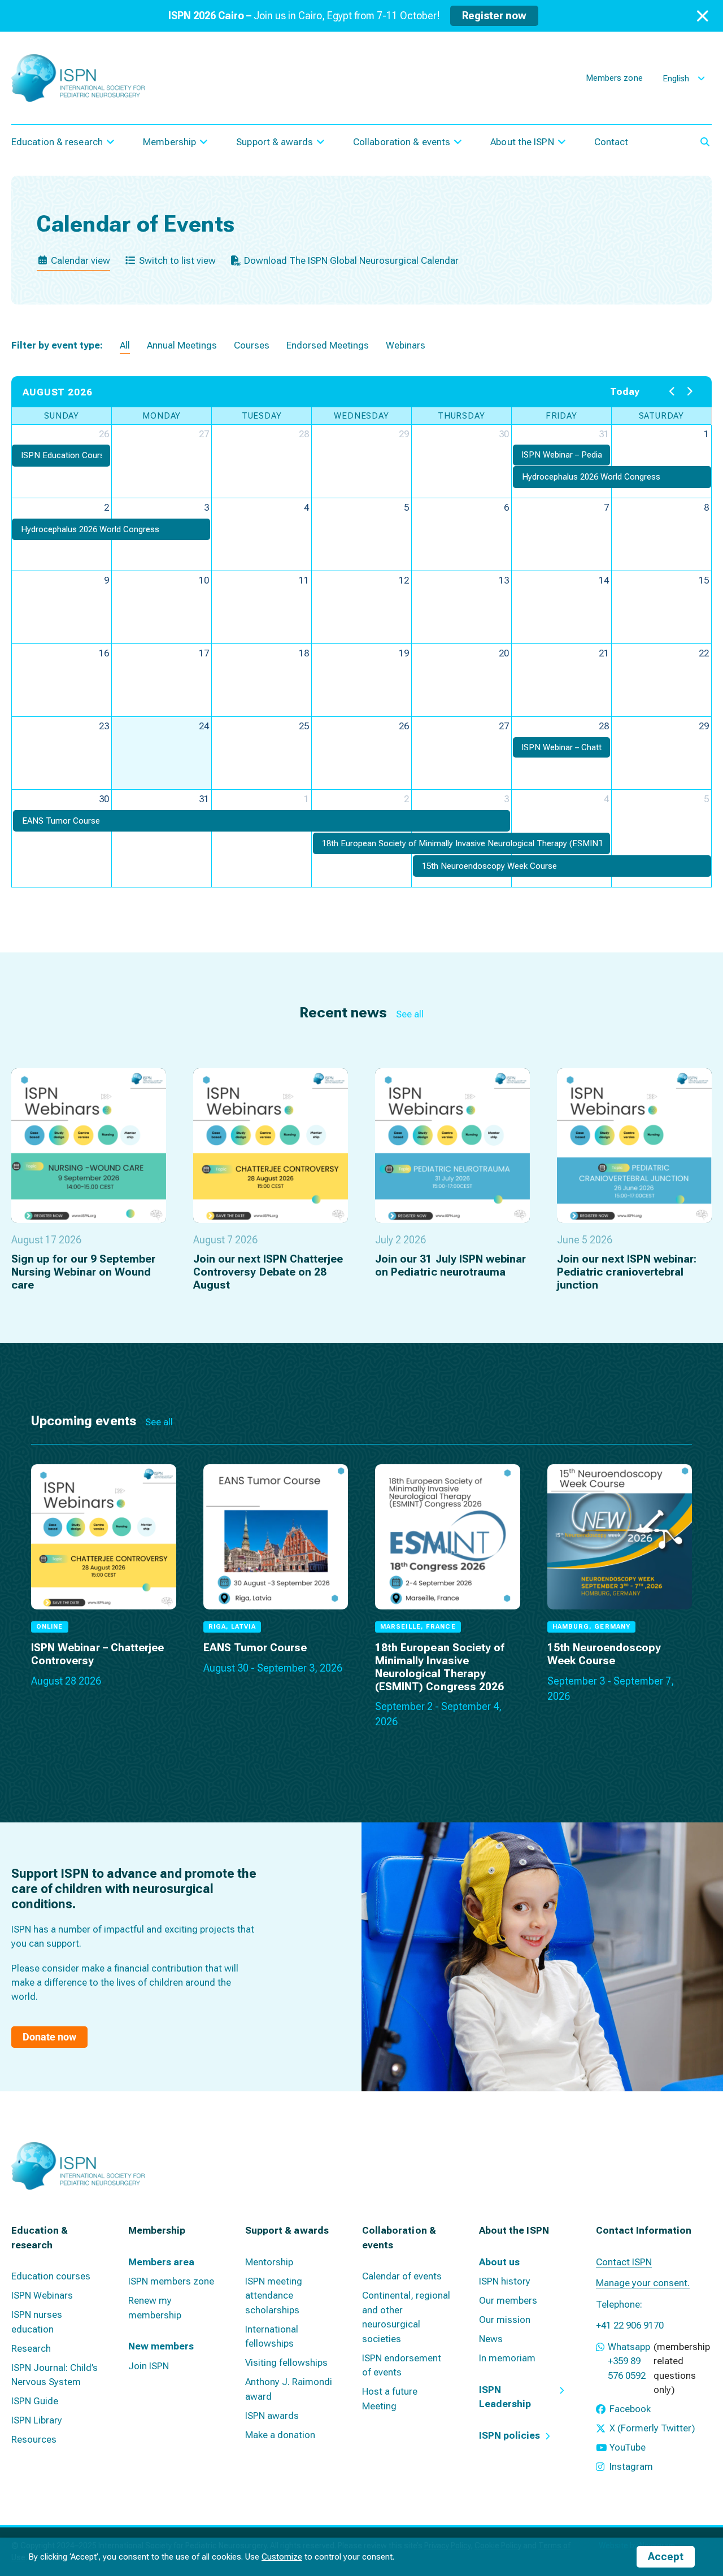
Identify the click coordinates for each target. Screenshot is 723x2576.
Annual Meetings (182, 345)
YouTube (628, 2447)
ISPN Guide (35, 2401)
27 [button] (204, 434)
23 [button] (104, 726)
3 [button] (206, 507)
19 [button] (404, 653)
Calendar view (79, 260)
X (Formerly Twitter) (652, 2428)
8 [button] (706, 507)
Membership (169, 142)
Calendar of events (402, 2276)
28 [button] (304, 434)
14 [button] (604, 580)
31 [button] (604, 434)
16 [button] (104, 653)
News (491, 2339)
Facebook (630, 2409)
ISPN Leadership (505, 2397)
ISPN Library (37, 2420)
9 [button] (106, 580)
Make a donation (280, 2435)
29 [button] (404, 434)
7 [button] (606, 507)
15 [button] (704, 580)
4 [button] (306, 507)
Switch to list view (176, 260)
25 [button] (304, 726)
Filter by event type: (57, 345)
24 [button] (204, 726)
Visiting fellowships (286, 2362)
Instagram (631, 2466)
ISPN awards (272, 2416)
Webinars (406, 345)
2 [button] (106, 507)
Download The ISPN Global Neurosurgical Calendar (350, 260)
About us (499, 2262)
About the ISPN (522, 142)
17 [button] (204, 653)
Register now (494, 16)
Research (31, 2348)
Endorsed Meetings (328, 345)
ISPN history (505, 2281)
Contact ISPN (624, 2262)
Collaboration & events (402, 142)
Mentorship (269, 2262)
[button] (61, 456)
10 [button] (204, 580)
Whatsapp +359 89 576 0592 (629, 2361)
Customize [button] (282, 2557)
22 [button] (704, 653)
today (625, 391)
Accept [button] (666, 2557)
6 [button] (506, 507)
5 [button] (406, 507)
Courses (252, 345)
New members (161, 2346)
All (125, 345)
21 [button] (604, 653)
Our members (508, 2300)
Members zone (614, 78)
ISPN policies (509, 2435)
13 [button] (504, 580)
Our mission (505, 2320)
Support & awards (275, 142)
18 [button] (304, 653)
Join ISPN (149, 2366)
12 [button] (404, 580)
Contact (611, 142)
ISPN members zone (171, 2281)
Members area (161, 2262)
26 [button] (104, 434)
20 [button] (504, 653)
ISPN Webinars (42, 2295)
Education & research (57, 142)
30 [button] (504, 434)
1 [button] (706, 434)
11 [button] (304, 580)
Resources (34, 2439)
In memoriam (507, 2358)
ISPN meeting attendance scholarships (274, 2296)
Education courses (51, 2276)
